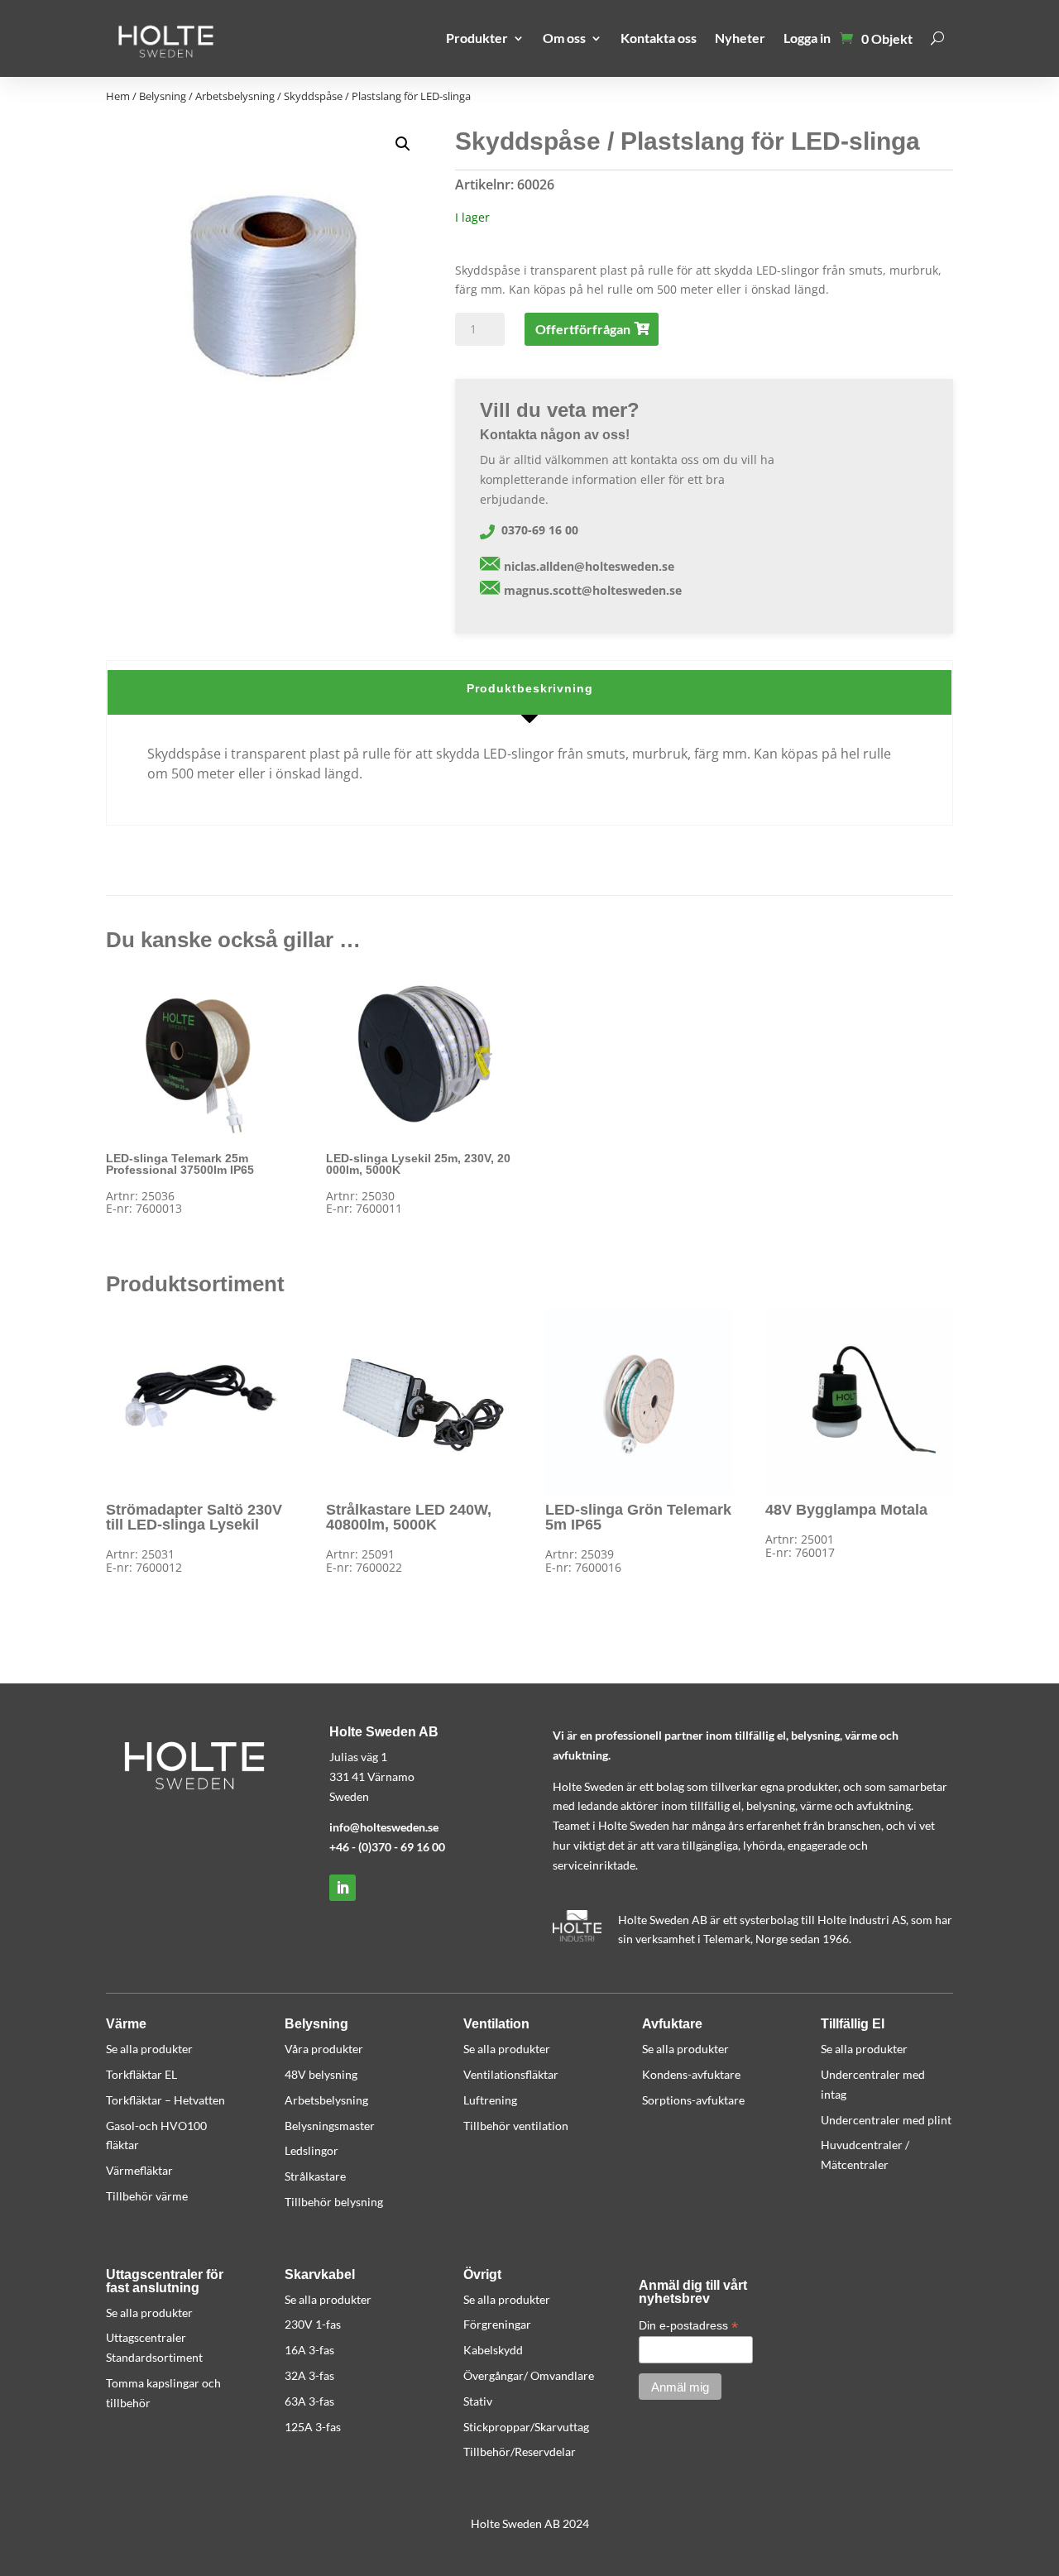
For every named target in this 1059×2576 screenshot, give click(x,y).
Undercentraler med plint (886, 2120)
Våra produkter (324, 2049)
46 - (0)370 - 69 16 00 (391, 1847)
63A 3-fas (309, 2401)
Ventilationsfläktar (511, 2074)
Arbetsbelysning (235, 96)
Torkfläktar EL (141, 2074)
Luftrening (490, 2100)
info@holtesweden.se (384, 1827)
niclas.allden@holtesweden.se (589, 566)
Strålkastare (315, 2176)
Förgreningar (497, 2324)
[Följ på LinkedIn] (343, 1888)
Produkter (477, 38)
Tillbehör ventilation (516, 2126)
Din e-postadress (688, 2326)
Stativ (478, 2401)
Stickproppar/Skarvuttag (526, 2427)
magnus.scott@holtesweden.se (593, 590)
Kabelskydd (493, 2350)
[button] (403, 144)
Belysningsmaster (330, 2126)
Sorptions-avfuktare (693, 2100)
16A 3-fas (309, 2350)
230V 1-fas (313, 2324)
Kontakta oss (659, 38)
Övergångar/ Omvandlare (529, 2375)
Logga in (807, 38)
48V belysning (321, 2074)
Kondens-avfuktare (691, 2074)
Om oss (564, 38)
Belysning (163, 96)
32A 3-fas (309, 2375)
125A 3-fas (313, 2427)
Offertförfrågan (583, 329)
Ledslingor (311, 2150)
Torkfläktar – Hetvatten (165, 2100)
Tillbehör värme (147, 2196)
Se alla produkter (149, 2049)
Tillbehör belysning (334, 2202)
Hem (118, 96)
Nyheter (740, 38)
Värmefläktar (139, 2170)
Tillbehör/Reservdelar (520, 2452)
